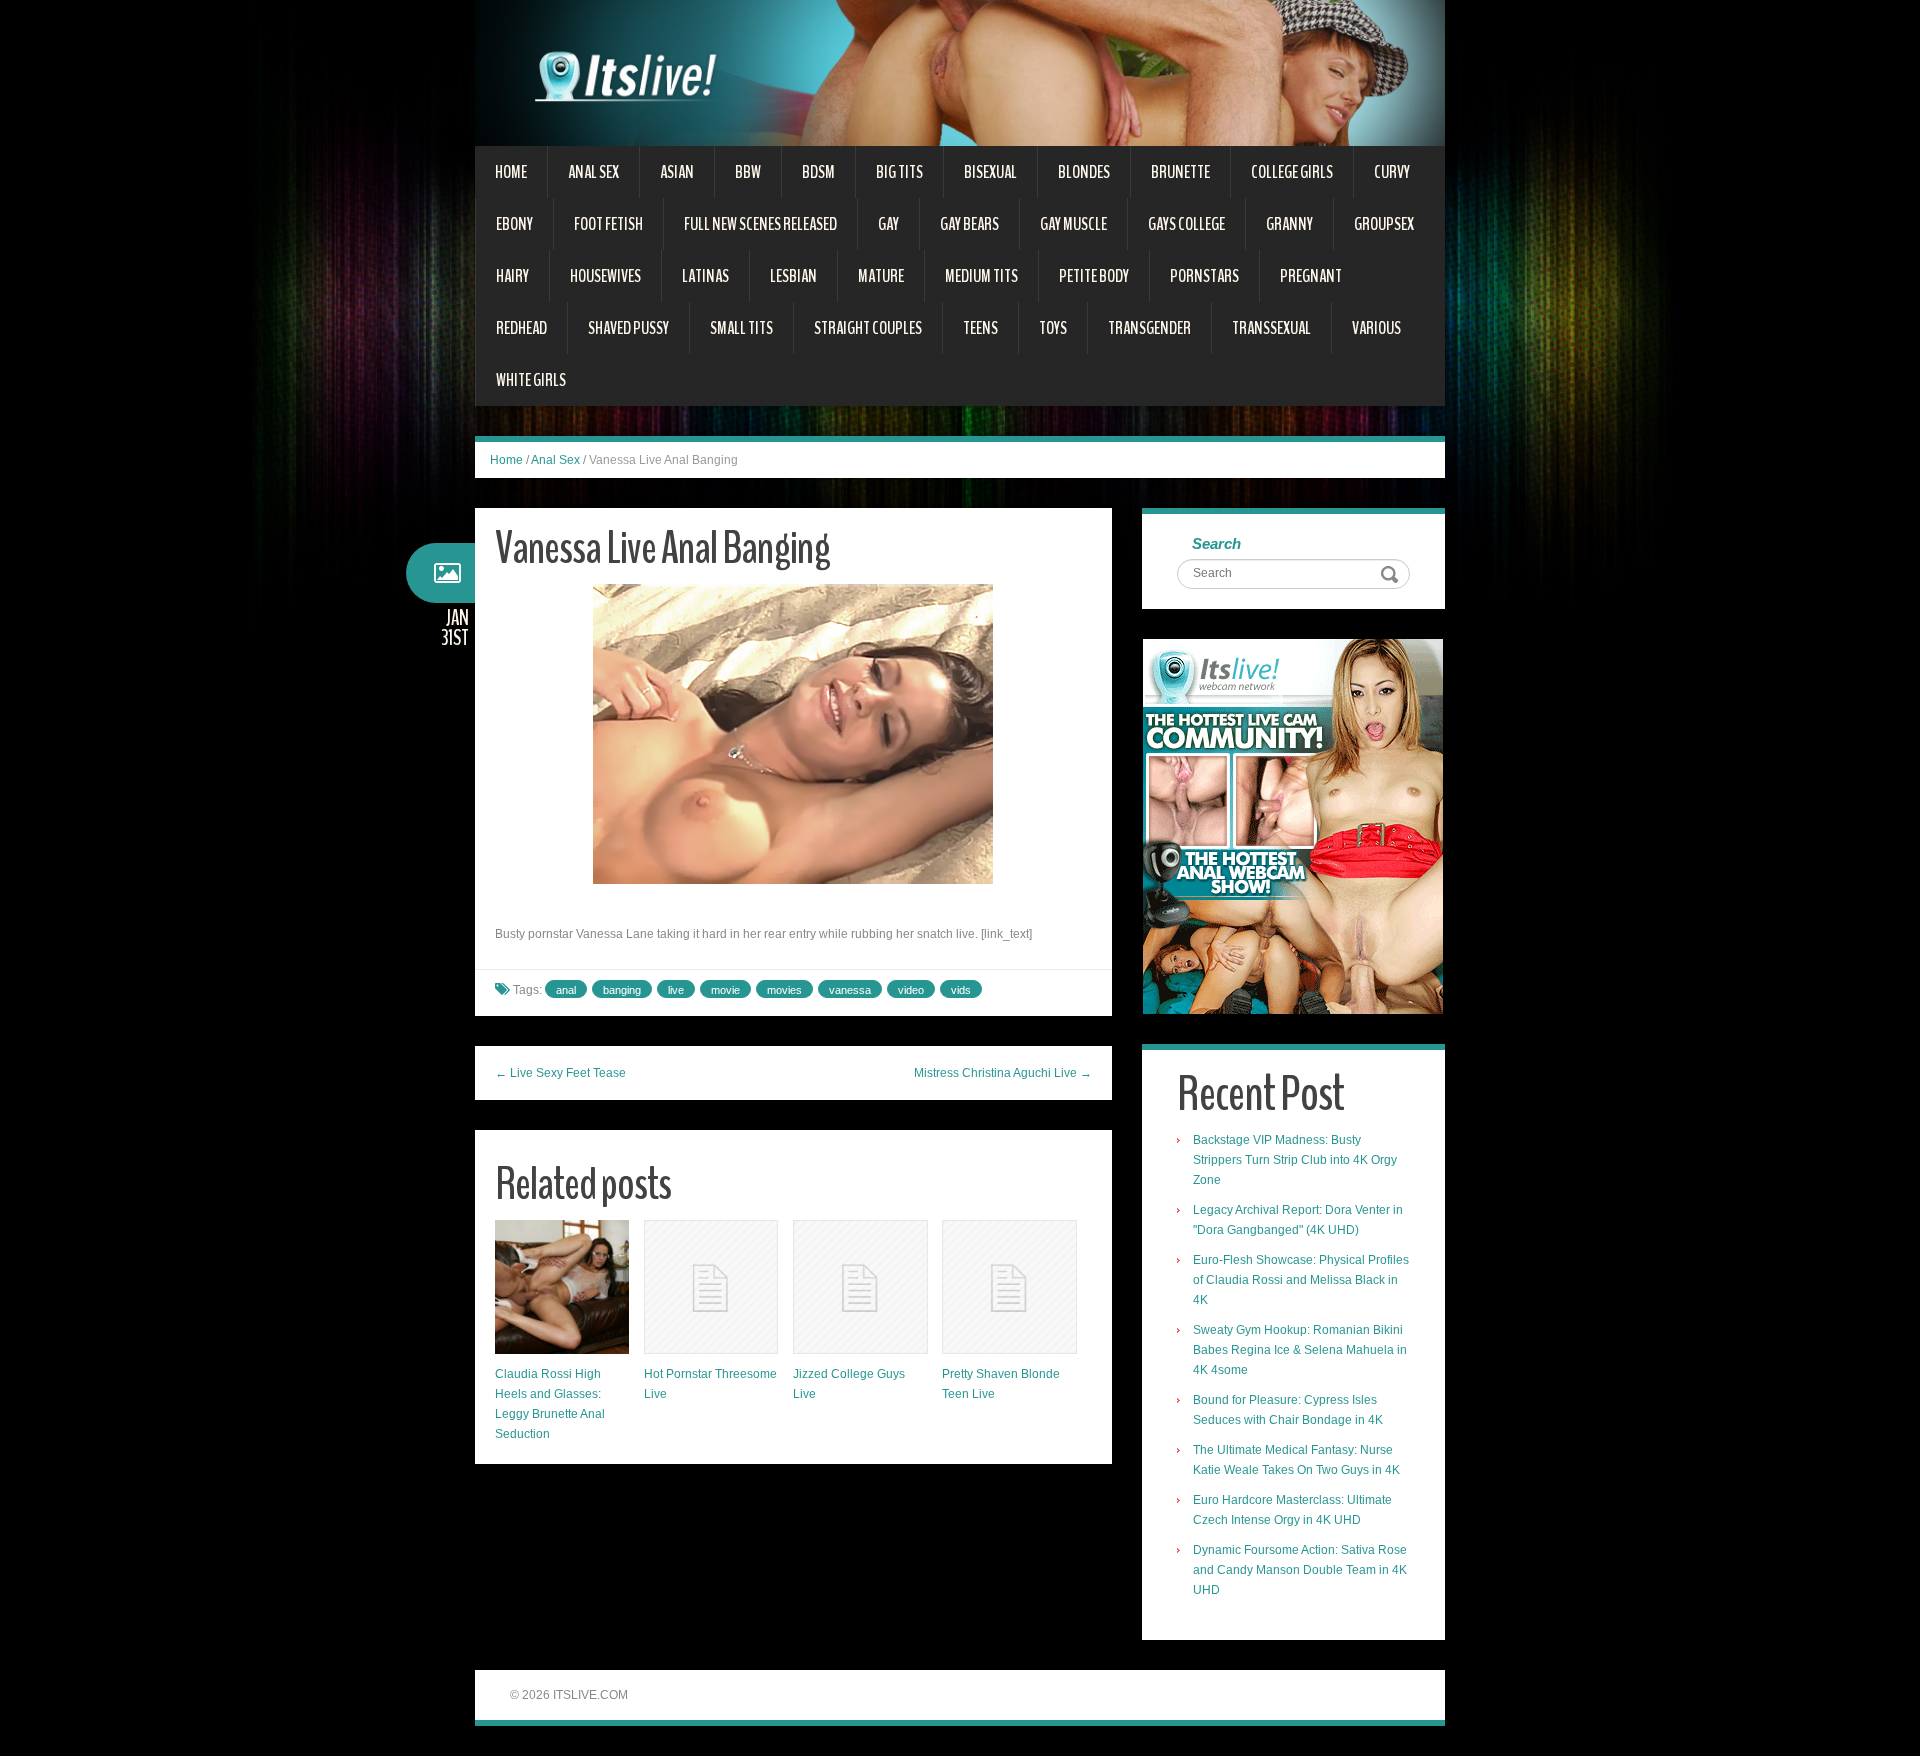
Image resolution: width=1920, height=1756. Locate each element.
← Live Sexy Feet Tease (560, 1073)
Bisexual (990, 172)
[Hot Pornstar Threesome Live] (711, 1287)
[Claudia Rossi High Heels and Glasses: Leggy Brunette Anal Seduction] (562, 1287)
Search (1216, 543)
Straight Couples (868, 328)
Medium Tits (981, 276)
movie (725, 990)
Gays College (1186, 224)
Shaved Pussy (628, 328)
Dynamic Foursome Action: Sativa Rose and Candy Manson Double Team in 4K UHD (1300, 1570)
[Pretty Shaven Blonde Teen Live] (1009, 1287)
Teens (980, 328)
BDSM (818, 172)
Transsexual (1271, 328)
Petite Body (1094, 276)
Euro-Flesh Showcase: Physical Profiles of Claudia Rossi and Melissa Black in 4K (1301, 1280)
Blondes (1084, 172)
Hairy (512, 276)
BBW (748, 172)
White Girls (531, 380)
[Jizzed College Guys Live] (860, 1287)
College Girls (1292, 172)
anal (566, 990)
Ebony (514, 224)
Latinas (705, 276)
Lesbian (793, 276)
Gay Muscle (1073, 224)
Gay (888, 224)
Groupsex (1384, 224)
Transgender (1149, 328)
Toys (1053, 328)
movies (784, 990)
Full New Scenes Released (760, 224)
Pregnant (1311, 276)
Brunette (1180, 172)
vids (961, 990)
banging (622, 990)
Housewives (605, 276)
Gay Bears (969, 224)
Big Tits (899, 172)
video (911, 990)
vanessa (850, 990)
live (676, 990)
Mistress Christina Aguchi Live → (1003, 1073)
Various (1376, 328)
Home (511, 172)
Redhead (521, 328)
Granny (1289, 224)
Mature (881, 276)
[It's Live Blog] (960, 72)
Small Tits (741, 328)
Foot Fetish (608, 224)
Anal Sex (593, 172)
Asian (677, 172)
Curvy (1392, 172)
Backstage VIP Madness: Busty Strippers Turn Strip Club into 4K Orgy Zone (1295, 1160)
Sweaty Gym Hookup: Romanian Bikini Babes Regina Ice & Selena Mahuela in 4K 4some (1300, 1350)
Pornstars (1204, 276)
